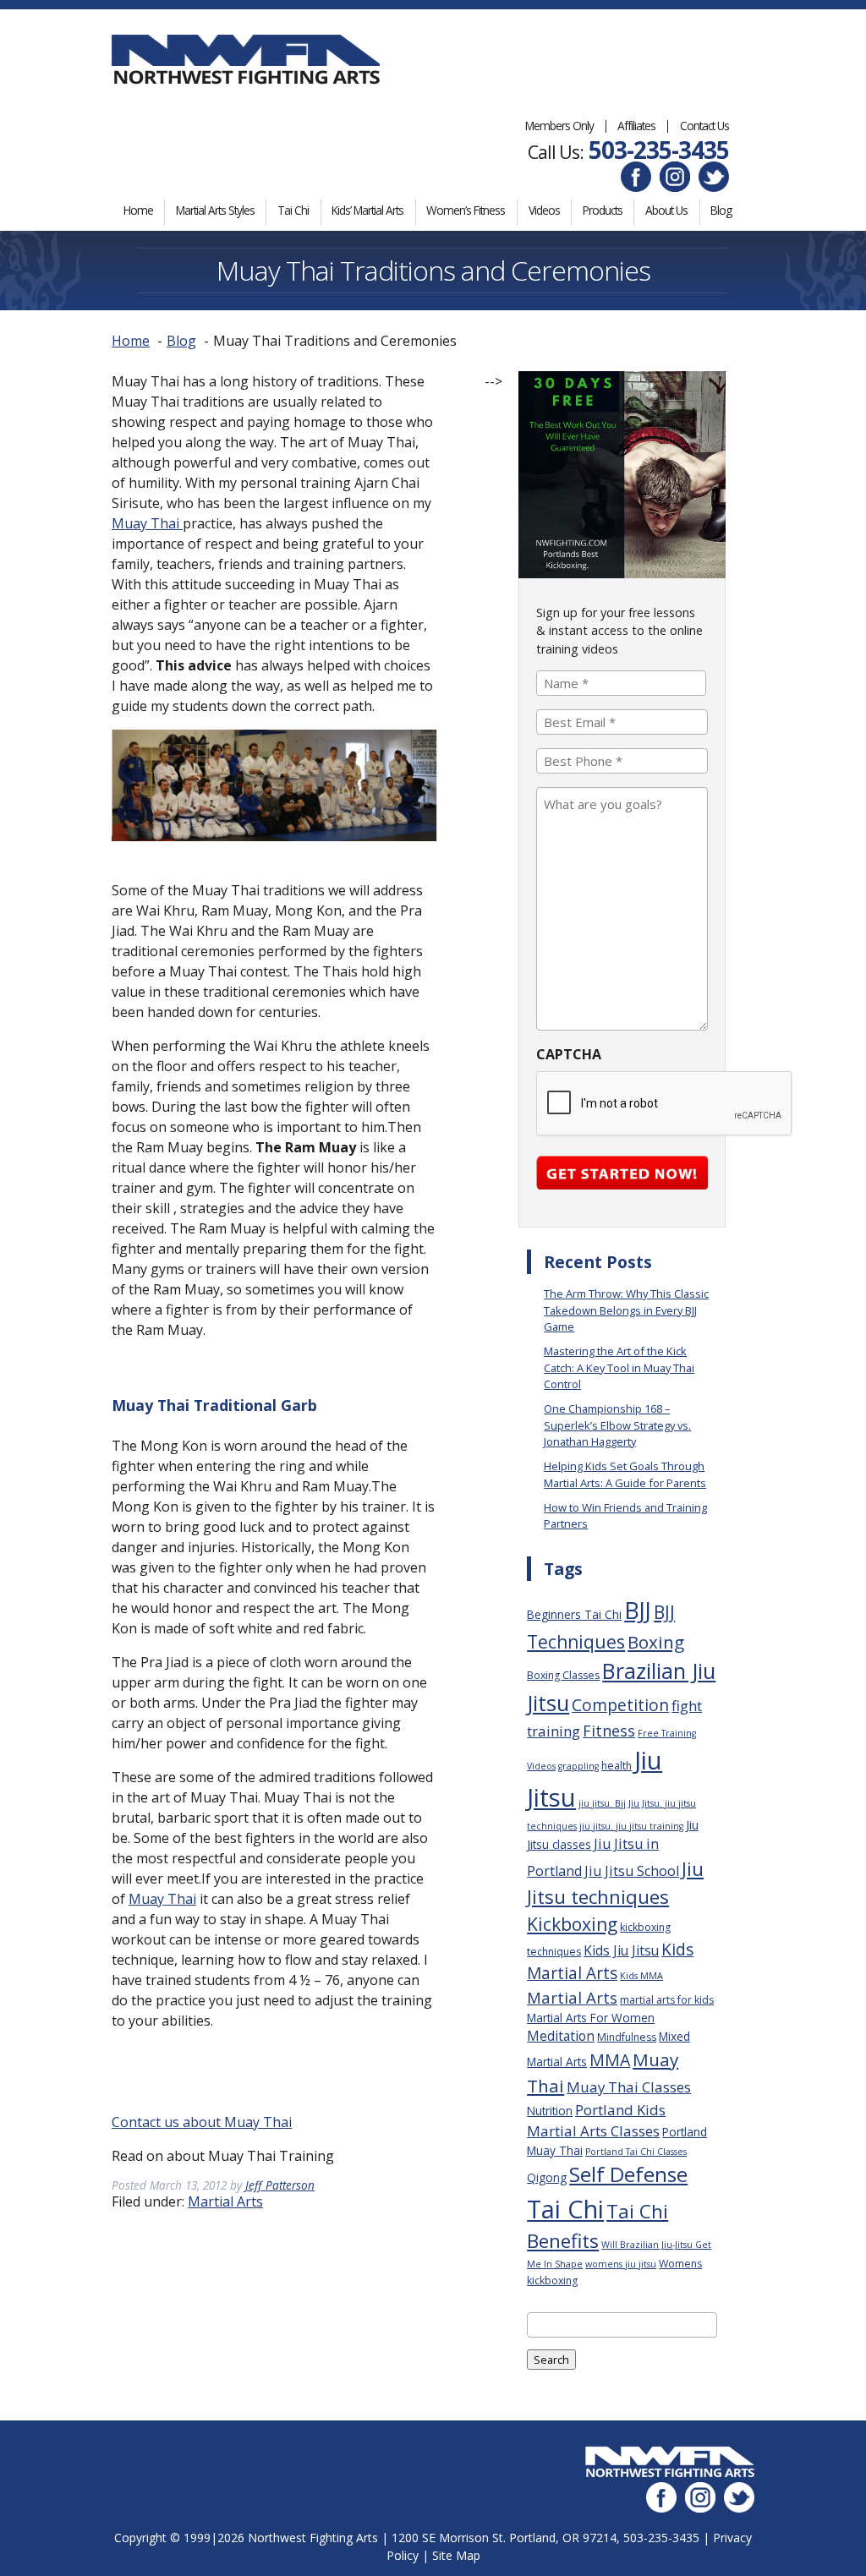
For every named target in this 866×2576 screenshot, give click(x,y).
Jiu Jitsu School (632, 1871)
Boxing (656, 1642)
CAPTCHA (569, 1054)
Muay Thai (147, 523)
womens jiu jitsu (621, 2264)
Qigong (547, 2177)
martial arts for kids (667, 2000)
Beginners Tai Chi (574, 1614)
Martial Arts (225, 2201)
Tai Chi (293, 210)
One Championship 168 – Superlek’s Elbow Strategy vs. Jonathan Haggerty (617, 1425)
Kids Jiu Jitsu (621, 1950)
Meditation (561, 2036)
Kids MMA (641, 1976)
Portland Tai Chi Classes (636, 2152)
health (617, 1766)
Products (603, 210)
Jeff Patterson (280, 2185)
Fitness (609, 1731)
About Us (666, 210)
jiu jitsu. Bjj (602, 1803)
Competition (620, 1705)
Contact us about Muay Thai (202, 2122)
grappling (578, 1766)
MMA (610, 2060)
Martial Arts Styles (215, 210)
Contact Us (704, 126)
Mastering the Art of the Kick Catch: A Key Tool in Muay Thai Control (619, 1367)
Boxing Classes (563, 1675)
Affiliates (636, 126)
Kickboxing (572, 1924)
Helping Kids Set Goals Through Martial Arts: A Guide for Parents (625, 1474)
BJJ (638, 1610)
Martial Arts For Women (591, 2018)
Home (138, 210)
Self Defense (628, 2174)
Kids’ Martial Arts (367, 210)
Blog (721, 210)
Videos (544, 210)
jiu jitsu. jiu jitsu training (631, 1826)
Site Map (456, 2555)
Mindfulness (627, 2037)
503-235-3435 (659, 150)
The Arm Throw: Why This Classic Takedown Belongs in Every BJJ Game (626, 1310)
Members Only (559, 126)
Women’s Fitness (466, 210)
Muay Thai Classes (629, 2087)
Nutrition (550, 2111)
